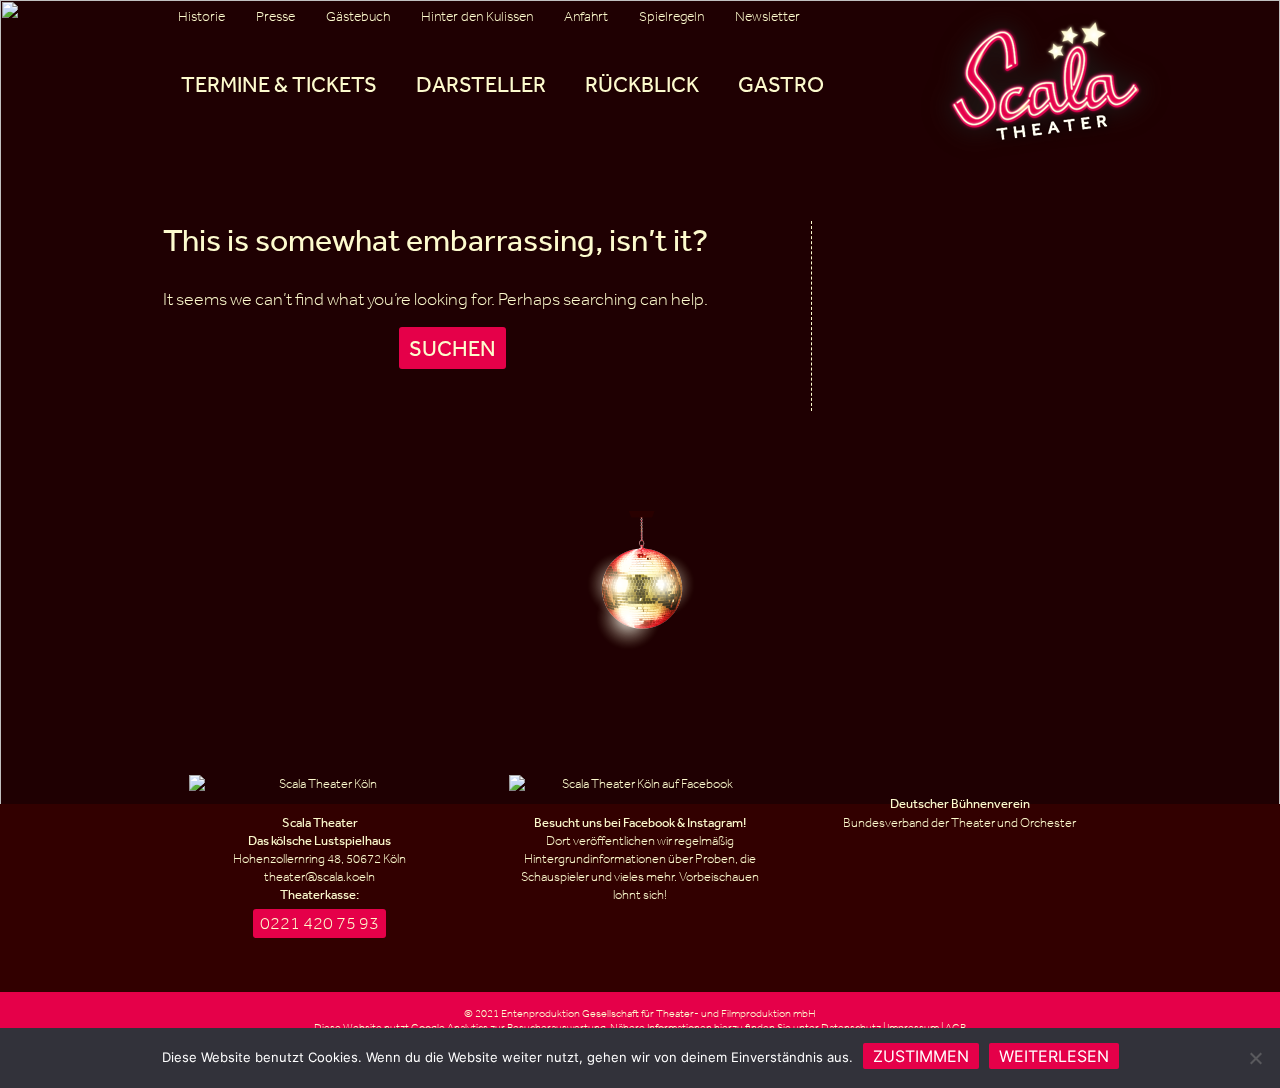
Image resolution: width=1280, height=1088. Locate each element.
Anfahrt (586, 16)
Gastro (781, 84)
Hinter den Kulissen (477, 16)
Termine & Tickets (279, 84)
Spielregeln (671, 16)
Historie (201, 16)
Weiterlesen (1054, 1056)
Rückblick (642, 84)
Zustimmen (921, 1056)
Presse (275, 16)
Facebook (649, 822)
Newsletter (767, 16)
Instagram (715, 822)
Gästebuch (358, 16)
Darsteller (481, 84)
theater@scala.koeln (319, 876)
